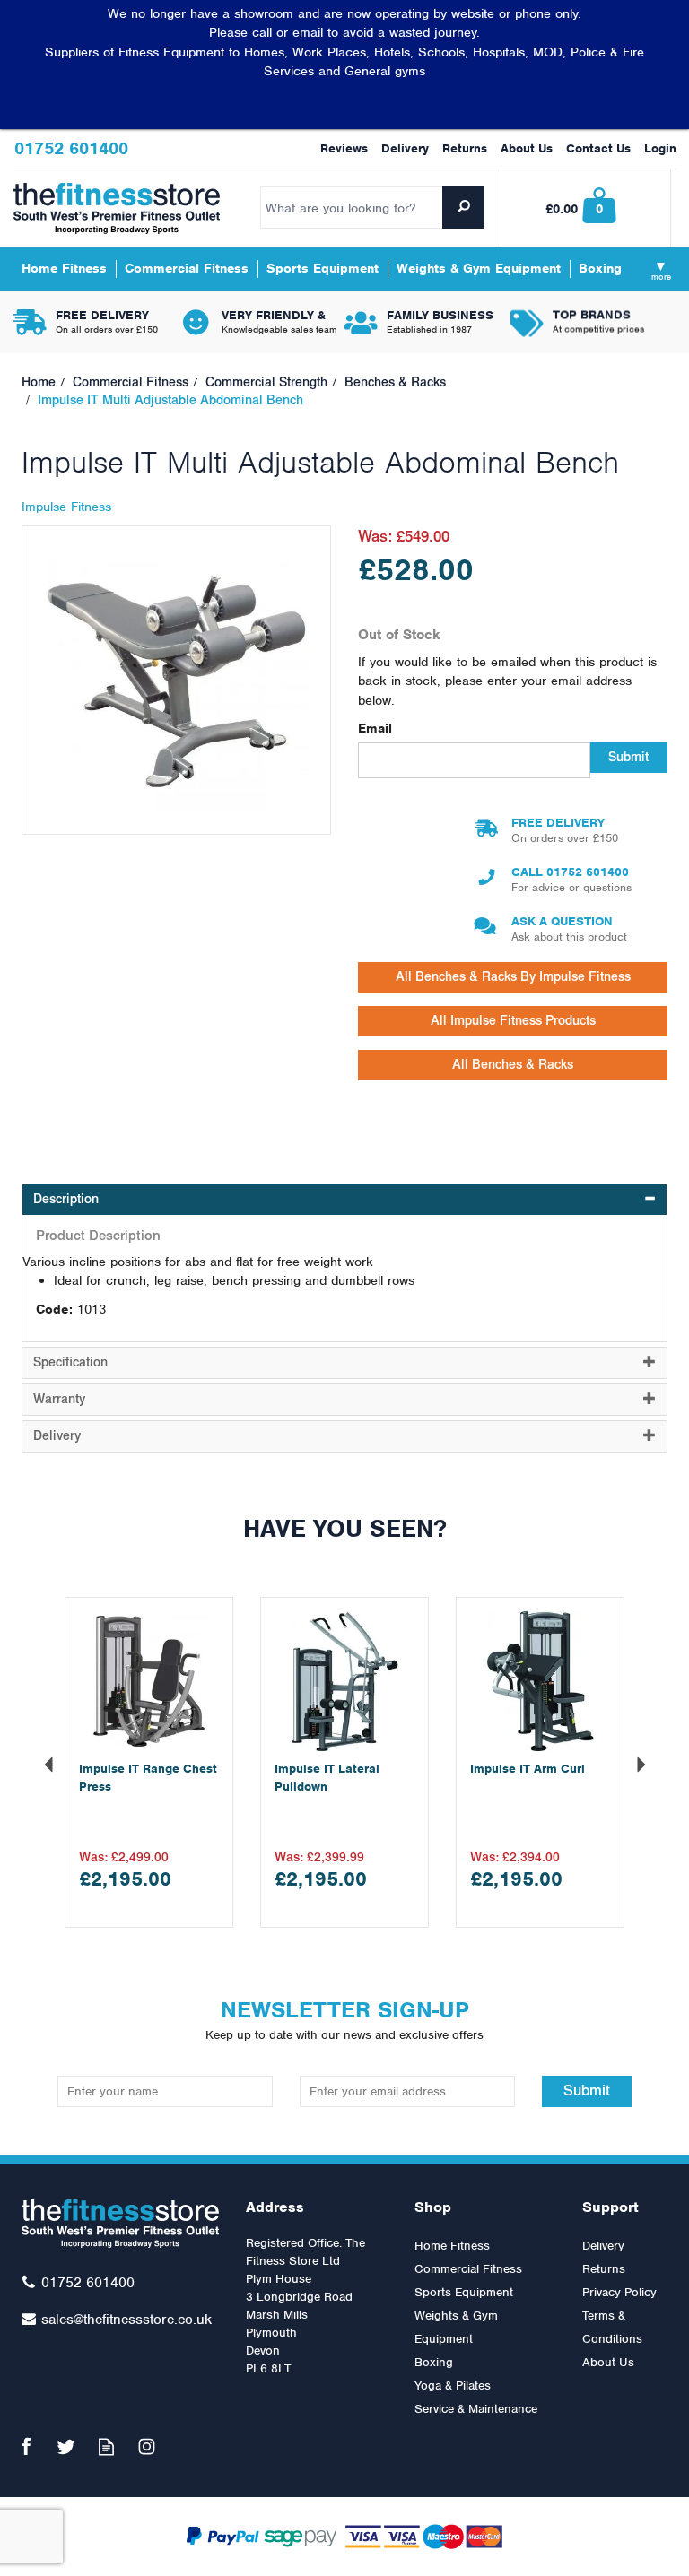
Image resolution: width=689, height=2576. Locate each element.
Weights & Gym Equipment (456, 2327)
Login (660, 148)
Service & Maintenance (476, 2409)
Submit (628, 757)
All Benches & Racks (513, 1065)
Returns (604, 2269)
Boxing (434, 2362)
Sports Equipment (464, 2292)
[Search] (463, 208)
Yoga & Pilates (453, 2385)
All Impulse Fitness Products (513, 1021)
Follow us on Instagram (147, 2446)
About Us (608, 2362)
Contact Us (598, 148)
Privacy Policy (619, 2292)
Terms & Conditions (612, 2327)
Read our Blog (106, 2446)
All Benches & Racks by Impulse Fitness (513, 977)
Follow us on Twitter (66, 2446)
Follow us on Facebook (26, 2446)
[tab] (344, 1200)
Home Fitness (452, 2246)
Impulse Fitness (66, 507)
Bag (587, 208)
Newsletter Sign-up (344, 2019)
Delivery (603, 2246)
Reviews (344, 148)
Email (375, 728)
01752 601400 (588, 872)
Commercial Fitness (468, 2269)
